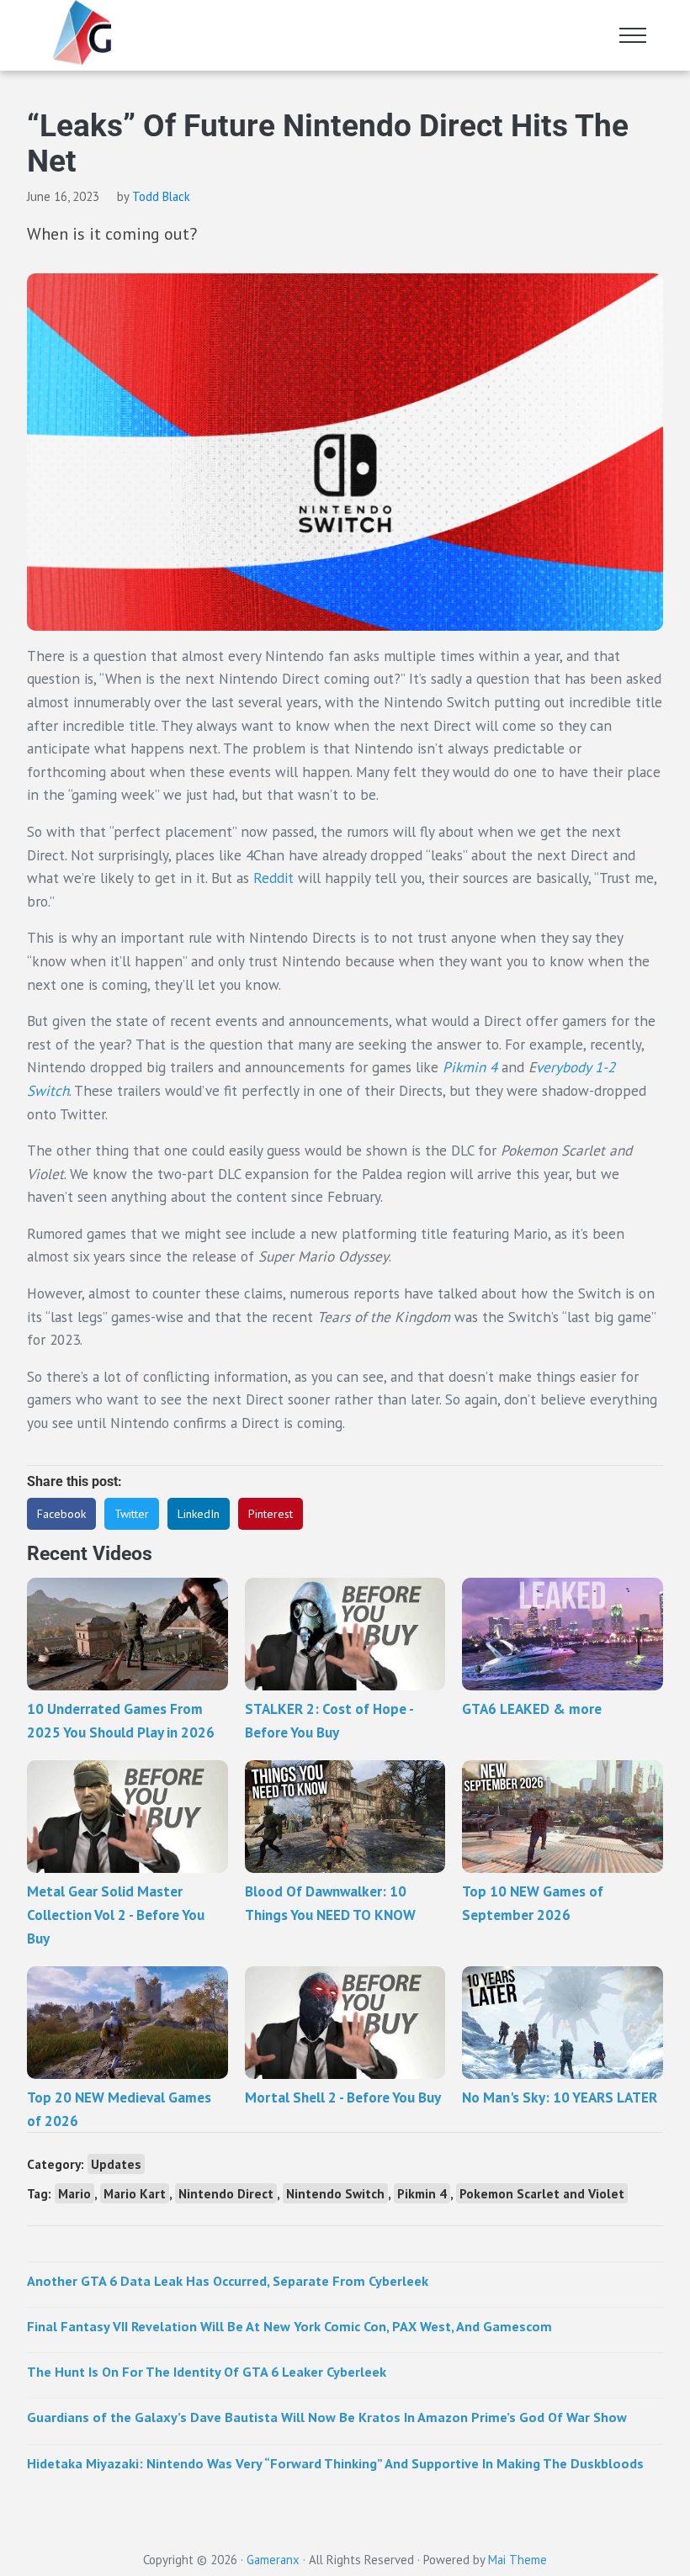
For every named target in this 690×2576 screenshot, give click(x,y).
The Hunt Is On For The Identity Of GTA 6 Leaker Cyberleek (207, 2371)
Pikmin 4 (422, 2193)
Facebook (61, 1514)
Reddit (273, 878)
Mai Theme (517, 2560)
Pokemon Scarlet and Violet (542, 2193)
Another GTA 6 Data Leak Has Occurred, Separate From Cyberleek (228, 2280)
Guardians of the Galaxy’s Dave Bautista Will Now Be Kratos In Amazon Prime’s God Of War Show (327, 2417)
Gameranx (273, 2560)
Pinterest (271, 1514)
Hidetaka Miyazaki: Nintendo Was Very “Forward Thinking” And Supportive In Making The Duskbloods (335, 2463)
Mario (74, 2193)
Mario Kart (135, 2193)
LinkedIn (199, 1514)
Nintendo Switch (335, 2193)
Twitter (132, 1514)
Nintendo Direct (226, 2193)
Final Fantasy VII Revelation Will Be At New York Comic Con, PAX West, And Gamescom (289, 2326)
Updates (116, 2164)
